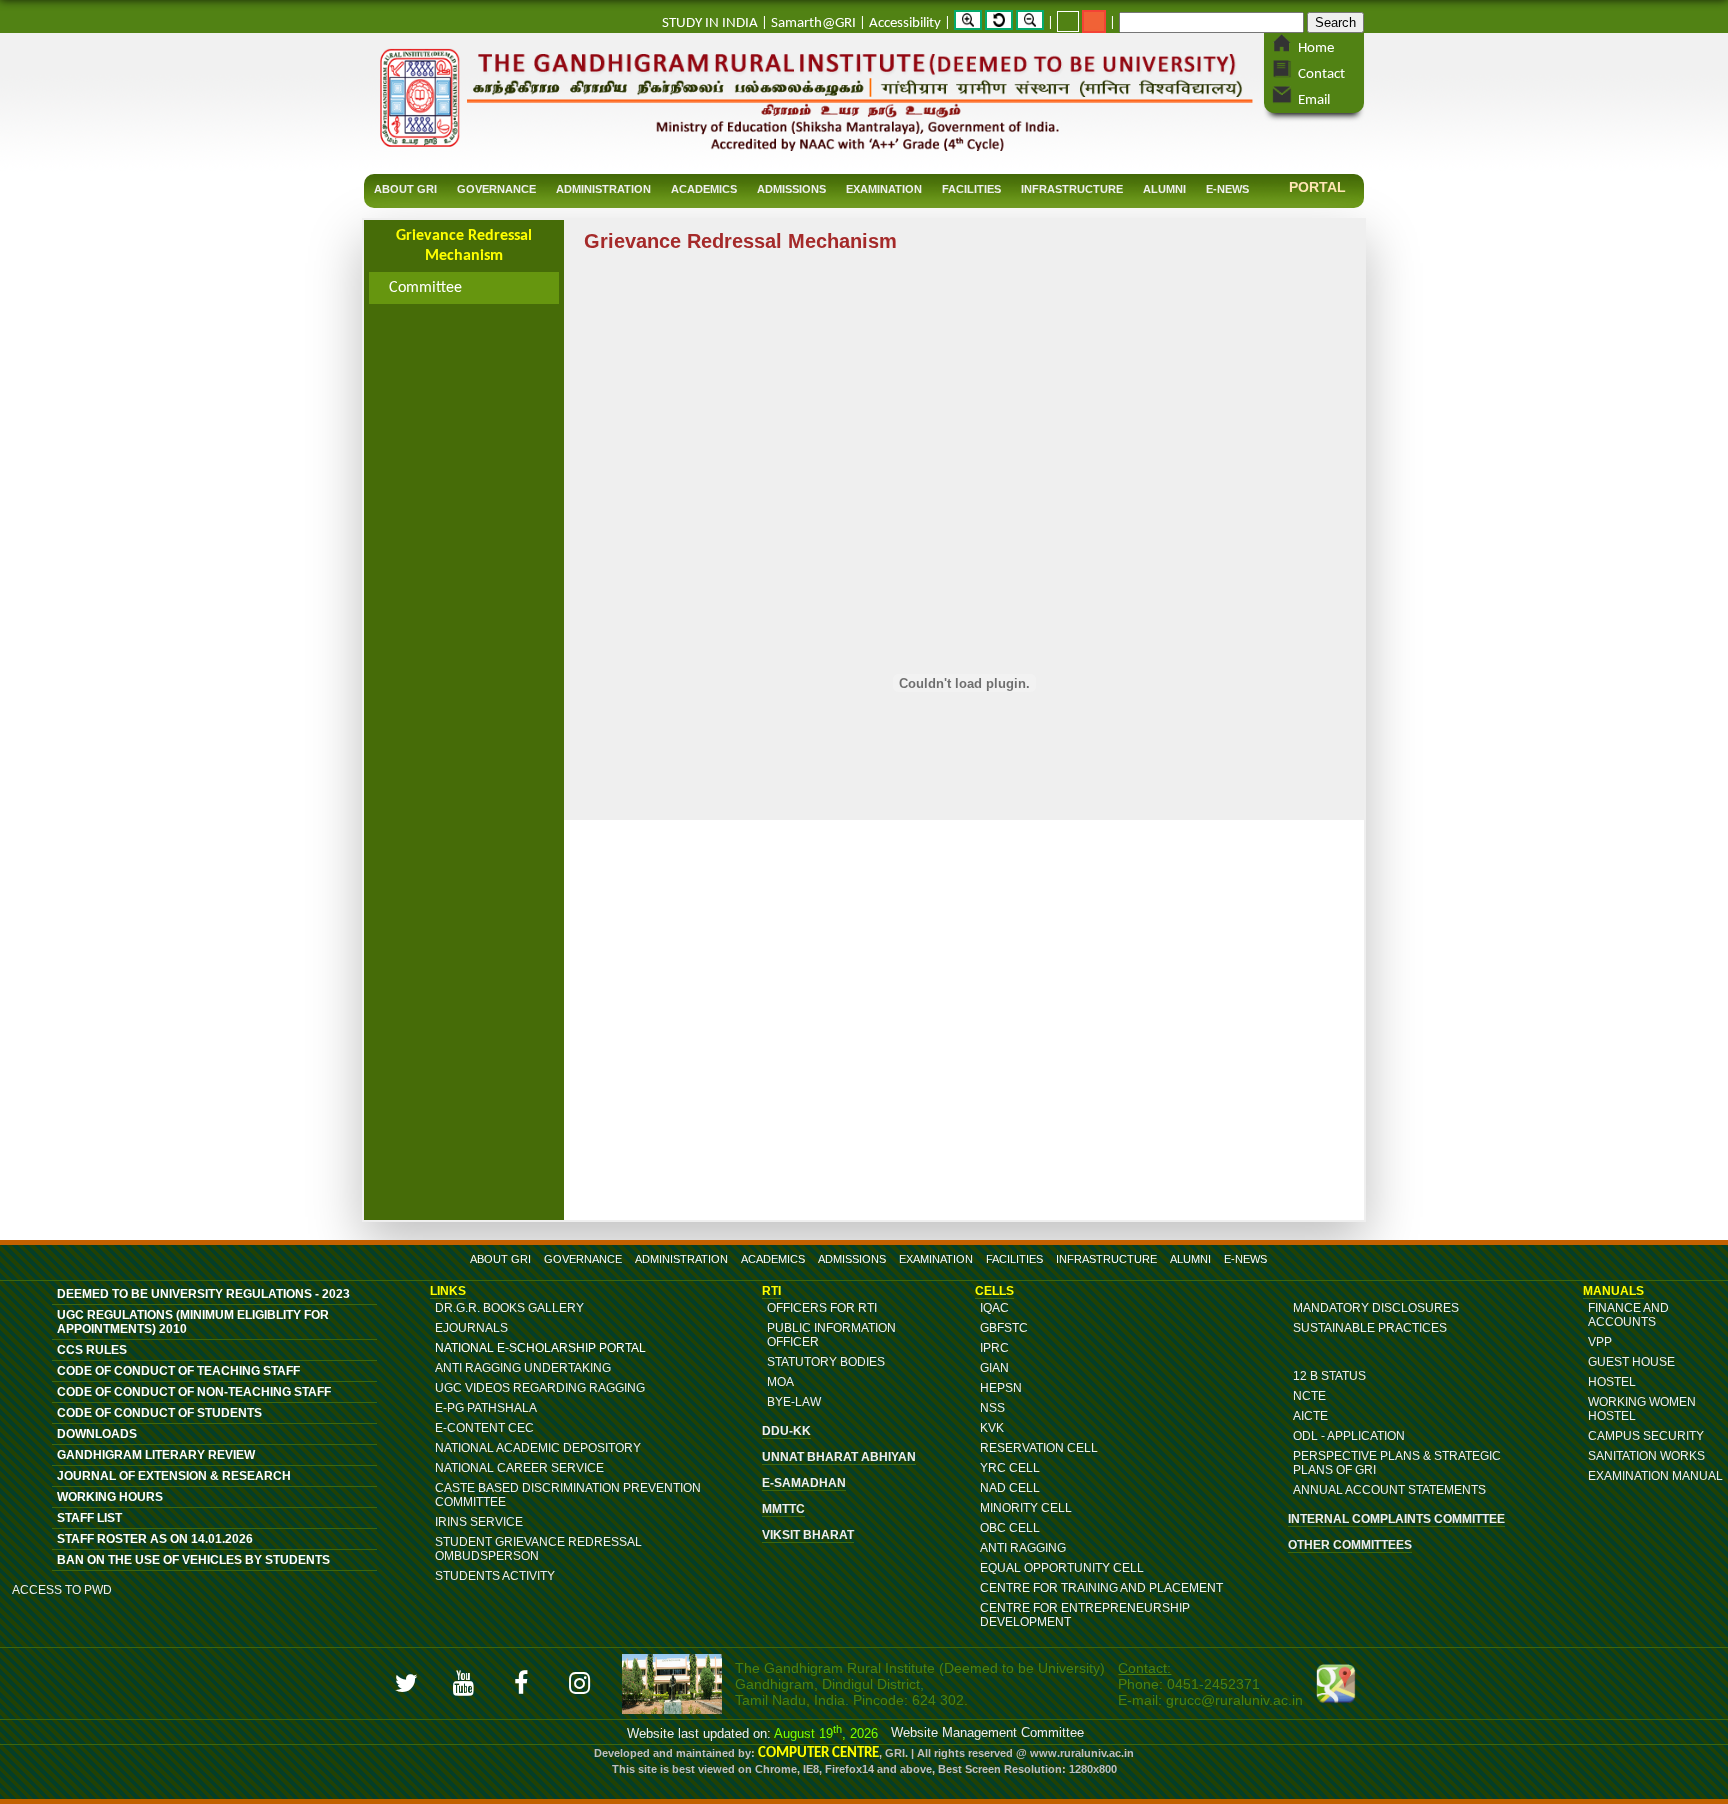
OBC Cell (1010, 1528)
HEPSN (1001, 1388)
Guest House (1631, 1362)
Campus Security (1646, 1436)
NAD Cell (1010, 1488)
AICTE (1310, 1416)
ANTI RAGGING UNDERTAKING (523, 1368)
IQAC (994, 1308)
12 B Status (1329, 1376)
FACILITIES (1014, 1259)
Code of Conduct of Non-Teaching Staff (194, 1392)
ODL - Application (1349, 1436)
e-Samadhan (804, 1483)
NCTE (1309, 1396)
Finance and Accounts (1628, 1315)
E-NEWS (1245, 1259)
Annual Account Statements (1389, 1490)
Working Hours (110, 1497)
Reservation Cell (1039, 1448)
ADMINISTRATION (681, 1259)
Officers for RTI (822, 1308)
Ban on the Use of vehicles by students (193, 1560)
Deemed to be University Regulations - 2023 (203, 1294)
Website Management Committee (987, 1732)
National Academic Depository (538, 1448)
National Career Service (519, 1468)
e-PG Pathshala (486, 1408)
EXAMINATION (936, 1259)
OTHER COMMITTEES (1350, 1545)
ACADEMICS (773, 1259)
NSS (992, 1408)
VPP (1600, 1342)
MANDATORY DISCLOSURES (1376, 1308)
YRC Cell (1010, 1468)
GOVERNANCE (583, 1259)
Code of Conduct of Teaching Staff (178, 1371)
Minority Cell (1026, 1508)
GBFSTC (1004, 1328)
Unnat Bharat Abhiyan (839, 1457)
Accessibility (905, 23)
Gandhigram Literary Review (156, 1455)
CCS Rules (92, 1350)
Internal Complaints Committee (1396, 1519)
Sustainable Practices (1370, 1328)
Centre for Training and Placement (1101, 1588)
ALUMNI (1190, 1259)
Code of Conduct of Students (159, 1413)
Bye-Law (794, 1402)
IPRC (994, 1348)
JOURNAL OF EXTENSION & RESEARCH (174, 1476)
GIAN (994, 1368)
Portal (1317, 187)
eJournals (471, 1328)
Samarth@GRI (813, 23)
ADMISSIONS (852, 1259)
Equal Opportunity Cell (1062, 1568)
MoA (780, 1382)
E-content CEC (484, 1428)
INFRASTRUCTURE (1106, 1259)
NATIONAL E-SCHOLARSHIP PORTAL (540, 1348)
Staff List (89, 1518)
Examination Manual (1655, 1476)
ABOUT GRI (500, 1259)
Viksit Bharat (808, 1535)
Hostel (1612, 1382)
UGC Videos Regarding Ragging (540, 1388)
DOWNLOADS (97, 1434)
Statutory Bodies (826, 1362)
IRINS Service (479, 1522)
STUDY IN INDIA (710, 23)
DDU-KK (786, 1431)
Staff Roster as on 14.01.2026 (155, 1539)
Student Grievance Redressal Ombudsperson (538, 1549)
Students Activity (495, 1576)
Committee (425, 288)
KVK (992, 1428)
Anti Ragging (1023, 1548)
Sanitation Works (1646, 1456)
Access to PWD (62, 1590)
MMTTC (783, 1509)
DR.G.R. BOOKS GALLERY (509, 1308)
